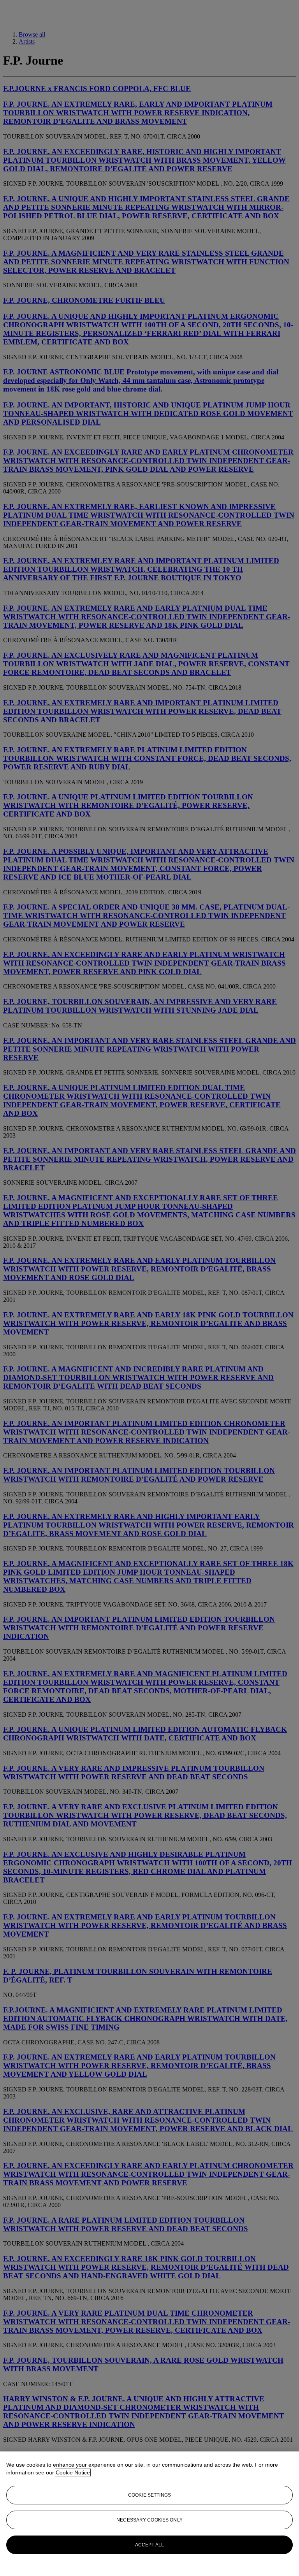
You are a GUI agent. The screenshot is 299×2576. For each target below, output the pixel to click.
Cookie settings (149, 2495)
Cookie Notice (73, 2472)
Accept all (149, 2545)
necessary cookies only (149, 2520)
